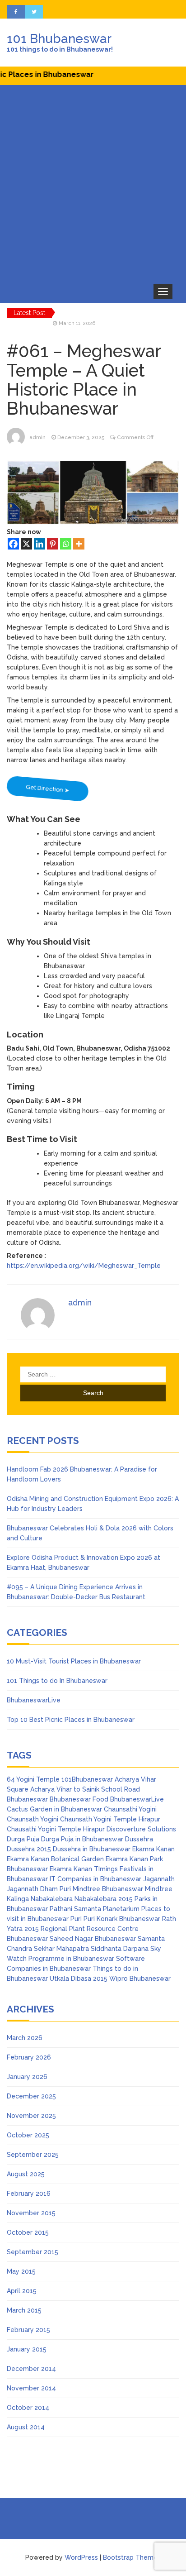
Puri (76, 1919)
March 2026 (25, 2038)
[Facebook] (13, 544)
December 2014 (31, 2369)
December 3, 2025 (81, 437)
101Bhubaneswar (87, 1779)
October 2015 (28, 2232)
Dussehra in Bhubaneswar (92, 1849)
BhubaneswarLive (34, 1700)
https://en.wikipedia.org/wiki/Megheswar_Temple (84, 1266)
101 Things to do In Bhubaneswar (57, 1681)
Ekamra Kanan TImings (84, 1869)
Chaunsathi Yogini (130, 1809)
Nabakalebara (52, 1899)
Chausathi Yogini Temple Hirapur (56, 1829)
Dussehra (139, 1839)
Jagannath (159, 1879)
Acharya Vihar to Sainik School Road (85, 1789)
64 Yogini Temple (33, 1779)
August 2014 (26, 2427)
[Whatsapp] (66, 544)
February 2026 (29, 2057)
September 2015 (33, 2252)
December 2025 (31, 2096)
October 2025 (28, 2135)
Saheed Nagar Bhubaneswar (93, 1939)
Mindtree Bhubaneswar (108, 1889)
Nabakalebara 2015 (104, 1899)
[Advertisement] (93, 183)
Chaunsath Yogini (33, 1819)
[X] (26, 544)
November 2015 (31, 2213)
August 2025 (26, 2174)
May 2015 (21, 2271)
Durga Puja (23, 1839)
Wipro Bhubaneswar (140, 1979)
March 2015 (24, 2310)
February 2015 (28, 2330)
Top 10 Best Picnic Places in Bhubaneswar (71, 1720)
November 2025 (31, 2116)
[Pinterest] (53, 544)
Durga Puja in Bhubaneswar (82, 1839)
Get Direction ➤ (47, 788)
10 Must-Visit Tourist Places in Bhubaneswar (74, 1661)
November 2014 (31, 2388)
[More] (79, 544)
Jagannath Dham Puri (39, 1889)
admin (37, 437)
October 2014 (28, 2408)
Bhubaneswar (27, 1799)
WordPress (81, 2557)
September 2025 (33, 2155)
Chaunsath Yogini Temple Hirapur (110, 1819)
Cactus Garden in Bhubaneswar (54, 1809)
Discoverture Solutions (141, 1829)
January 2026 (27, 2077)
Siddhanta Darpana (120, 1949)
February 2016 (29, 2194)
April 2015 (22, 2291)
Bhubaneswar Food (79, 1799)
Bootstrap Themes (132, 2557)
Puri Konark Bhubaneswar (122, 1919)
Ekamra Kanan (153, 1849)
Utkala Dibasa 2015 (79, 1979)
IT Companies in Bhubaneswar (95, 1879)
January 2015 (27, 2349)
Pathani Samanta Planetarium (95, 1909)
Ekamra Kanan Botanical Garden (55, 1859)
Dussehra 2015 (29, 1849)
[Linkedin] (40, 544)
